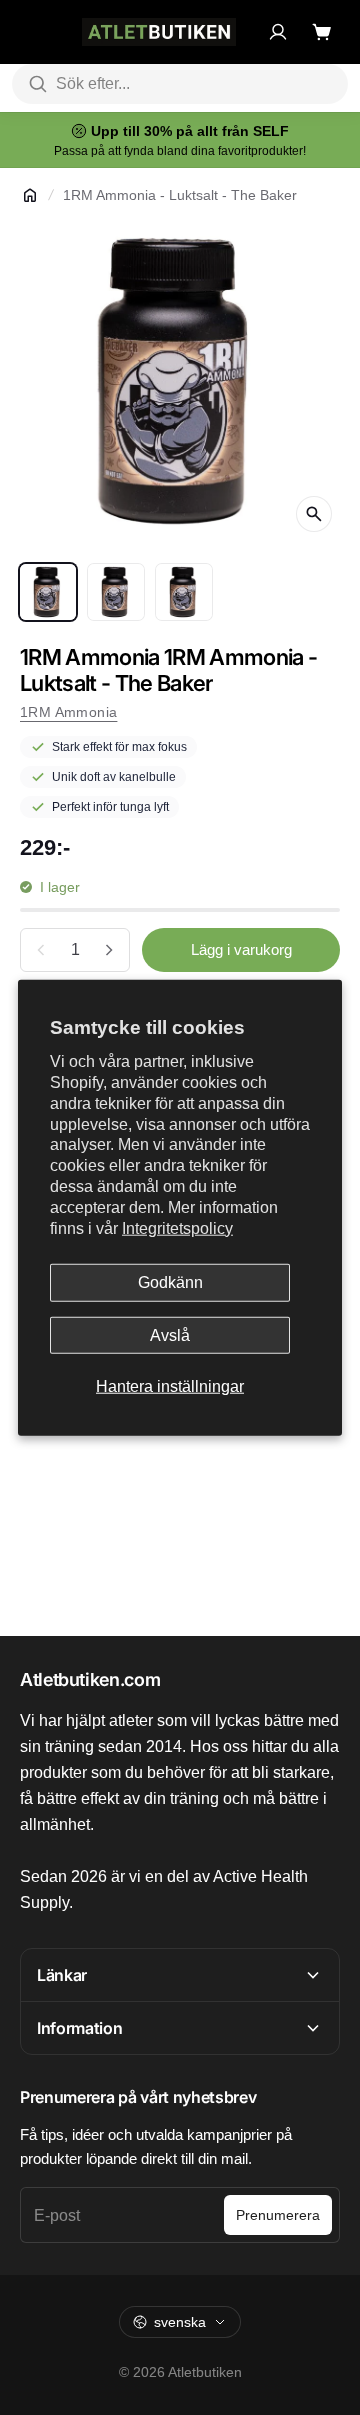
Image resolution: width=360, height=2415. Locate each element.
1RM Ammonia (68, 712)
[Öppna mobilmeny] (30, 32)
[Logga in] (278, 32)
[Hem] (30, 195)
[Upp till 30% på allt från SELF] (180, 140)
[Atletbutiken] (159, 32)
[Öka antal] (109, 950)
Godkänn (170, 1282)
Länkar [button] (62, 1975)
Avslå (170, 1334)
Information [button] (79, 2028)
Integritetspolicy (177, 1227)
